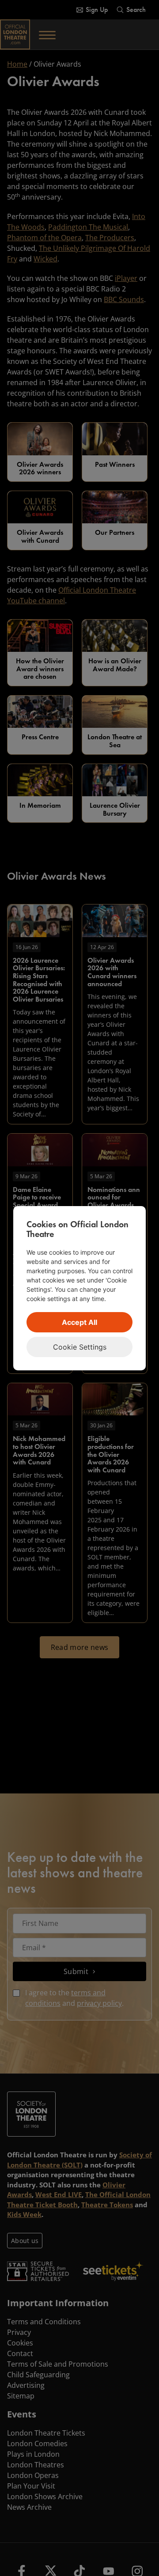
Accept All (79, 1322)
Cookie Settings (80, 1347)
